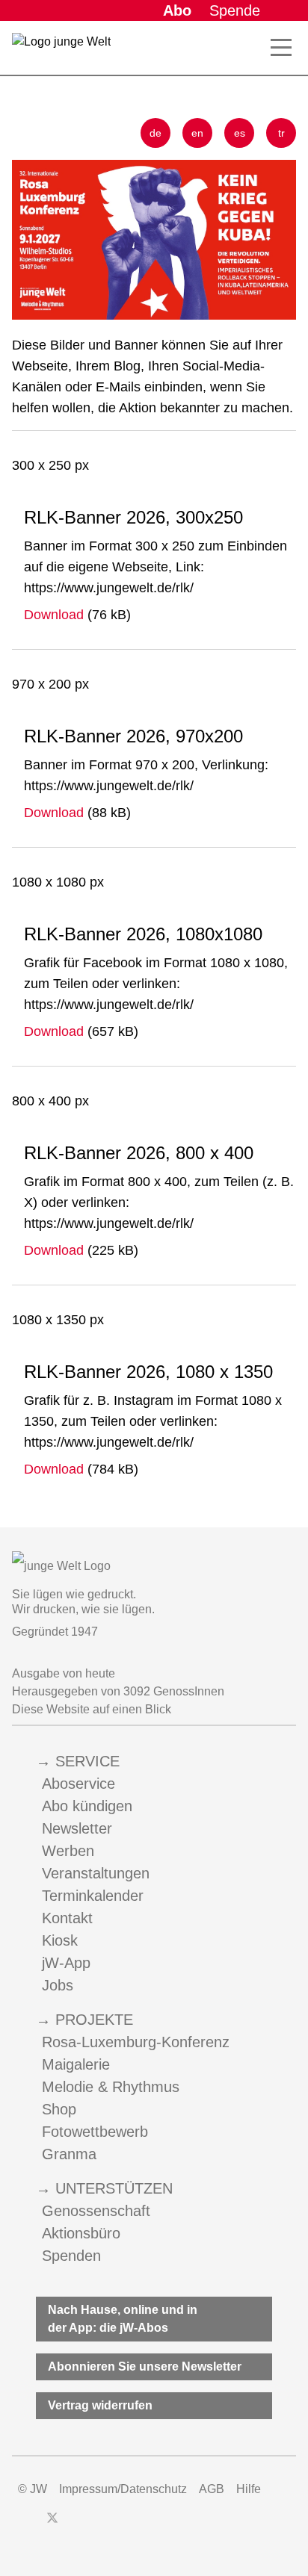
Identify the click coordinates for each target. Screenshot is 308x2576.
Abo (177, 10)
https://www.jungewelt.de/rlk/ (109, 588)
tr (281, 133)
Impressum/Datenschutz (123, 2489)
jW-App (66, 1963)
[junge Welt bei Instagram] (76, 2525)
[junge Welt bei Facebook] (28, 2525)
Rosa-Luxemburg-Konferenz (136, 2042)
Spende (235, 10)
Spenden (71, 2256)
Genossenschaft (96, 2211)
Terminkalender (93, 1896)
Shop (59, 2109)
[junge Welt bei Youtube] (103, 2525)
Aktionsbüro (81, 2233)
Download (54, 615)
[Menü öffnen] (281, 48)
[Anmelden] (284, 10)
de (155, 133)
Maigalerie (76, 2064)
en (197, 133)
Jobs (58, 1985)
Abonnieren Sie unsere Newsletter (145, 2366)
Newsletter (77, 1828)
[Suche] (248, 48)
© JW (33, 2489)
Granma (69, 2154)
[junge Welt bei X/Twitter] (52, 2525)
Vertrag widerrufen (100, 2405)
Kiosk (60, 1940)
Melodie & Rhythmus (111, 2087)
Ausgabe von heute (64, 1673)
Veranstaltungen (96, 1873)
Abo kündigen (87, 1806)
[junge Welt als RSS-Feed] (157, 2525)
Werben (68, 1851)
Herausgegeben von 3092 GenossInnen (118, 1691)
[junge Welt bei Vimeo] (130, 2525)
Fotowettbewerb (95, 2132)
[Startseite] (61, 51)
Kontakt (67, 1918)
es (240, 133)
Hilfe (249, 2489)
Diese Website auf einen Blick (92, 1709)
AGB (212, 2489)
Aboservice (78, 1784)
